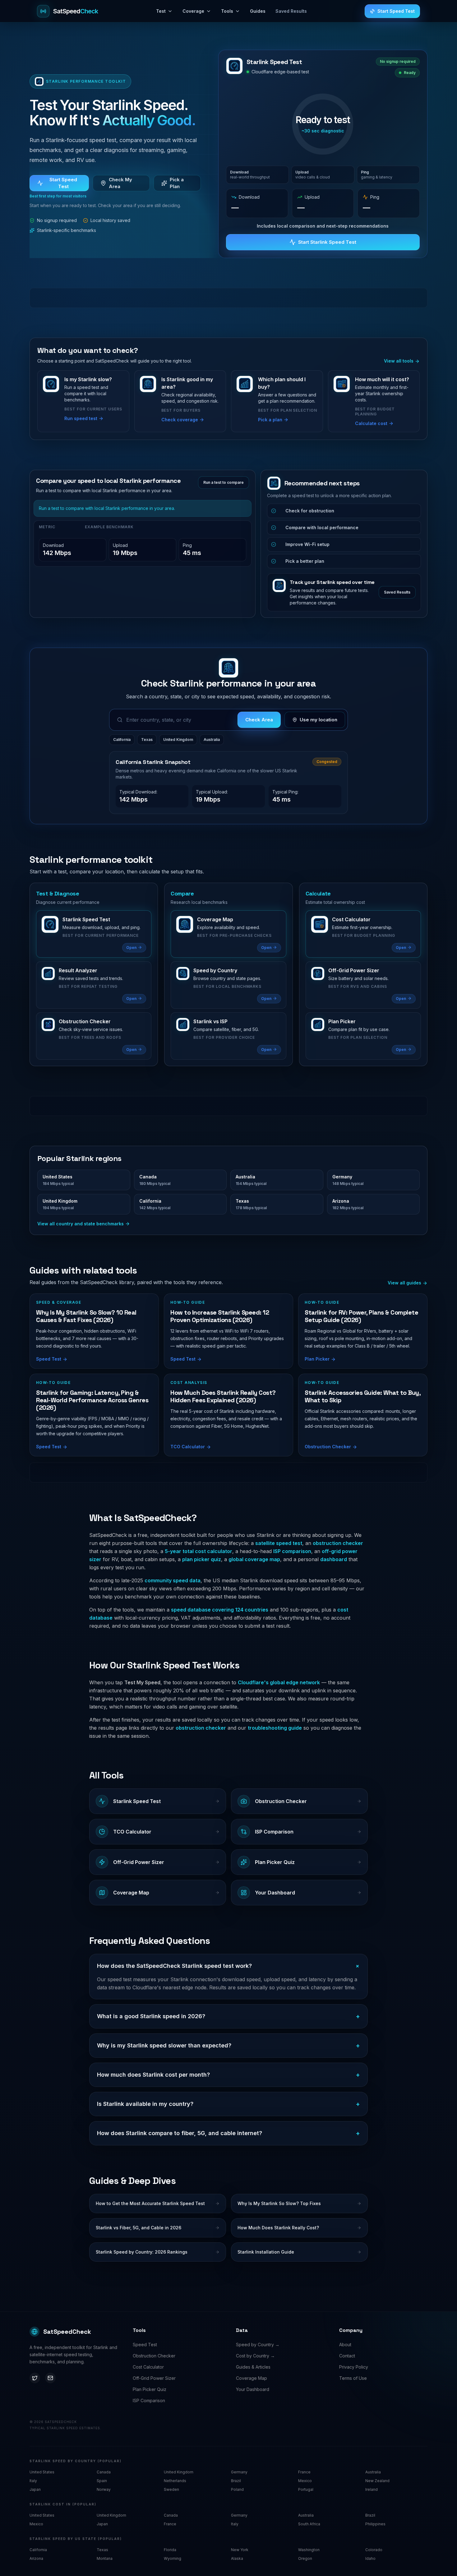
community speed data (173, 1580)
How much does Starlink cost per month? (228, 2075)
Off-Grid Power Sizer (154, 2378)
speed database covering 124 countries (220, 1610)
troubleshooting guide (275, 1728)
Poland (237, 2489)
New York (240, 2550)
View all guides (405, 1283)
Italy (33, 2481)
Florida (170, 2550)
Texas (147, 740)
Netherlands (175, 2481)
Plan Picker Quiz (150, 2389)
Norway (104, 2489)
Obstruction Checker (154, 2356)
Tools (227, 11)
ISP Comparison (149, 2400)
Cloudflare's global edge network (279, 1682)
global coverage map (254, 1559)
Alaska (237, 2558)
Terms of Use (353, 2378)
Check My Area (120, 183)
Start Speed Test (396, 11)
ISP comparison (292, 1551)
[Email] (50, 2378)
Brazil (236, 2481)
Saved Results (291, 11)
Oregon (305, 2558)
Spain (102, 2481)
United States (42, 2472)
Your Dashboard (253, 2389)
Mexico (305, 2481)
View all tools (399, 361)
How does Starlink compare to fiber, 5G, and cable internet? (228, 2133)
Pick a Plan (177, 183)
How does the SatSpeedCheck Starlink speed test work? (228, 1966)
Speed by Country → (258, 2345)
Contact (347, 2356)
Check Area (259, 720)
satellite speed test (279, 1543)
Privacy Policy (354, 2367)
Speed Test (145, 2345)
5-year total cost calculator (198, 1551)
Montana (105, 2558)
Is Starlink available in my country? (228, 2104)
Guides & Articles (253, 2367)
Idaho (370, 2558)
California (122, 740)
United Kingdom (178, 740)
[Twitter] (35, 2378)
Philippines (375, 2524)
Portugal (306, 2489)
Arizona (36, 2558)
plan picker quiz (202, 1559)
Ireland (372, 2489)
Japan (35, 2489)
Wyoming (173, 2558)
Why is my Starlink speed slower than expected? (228, 2046)
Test (161, 11)
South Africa (309, 2524)
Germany (239, 2472)
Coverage (193, 11)
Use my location (319, 720)
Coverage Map (252, 2378)
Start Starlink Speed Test (327, 242)
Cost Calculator (148, 2367)
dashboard (334, 1559)
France (304, 2472)
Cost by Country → (255, 2356)
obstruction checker (338, 1543)
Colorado (374, 2550)
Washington (309, 2550)
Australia (212, 740)
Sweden (171, 2489)
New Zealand (377, 2481)
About (345, 2345)
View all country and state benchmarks (81, 1224)
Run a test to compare (224, 482)
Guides (258, 11)
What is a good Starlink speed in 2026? (228, 2016)
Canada (104, 2472)
